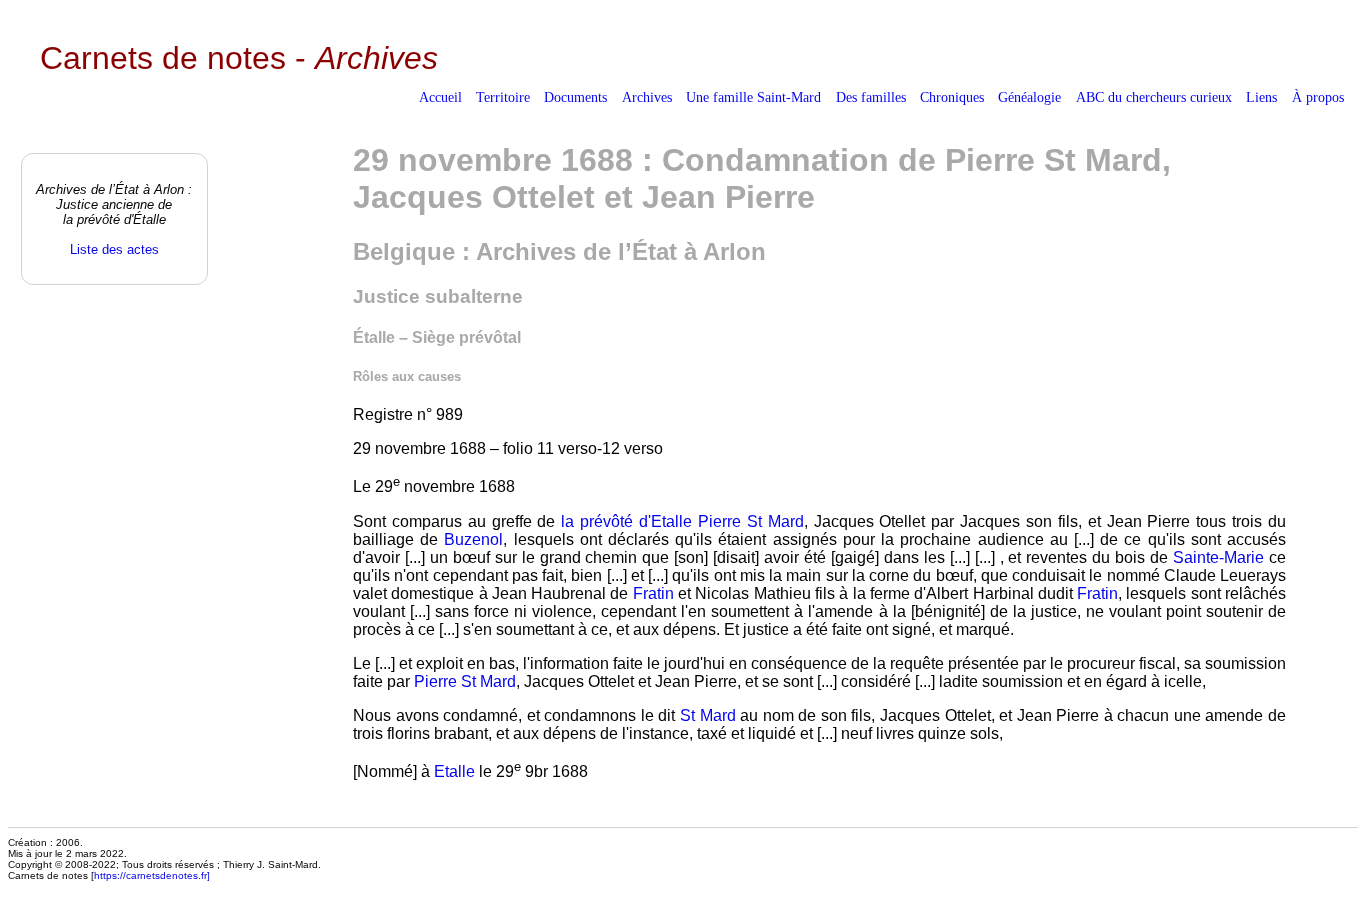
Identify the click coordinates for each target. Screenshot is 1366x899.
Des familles (871, 97)
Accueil (440, 97)
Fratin (653, 593)
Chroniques (952, 97)
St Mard (708, 715)
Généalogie (1029, 97)
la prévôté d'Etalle (626, 521)
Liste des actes (114, 249)
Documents (575, 97)
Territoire (503, 97)
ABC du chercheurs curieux (1154, 97)
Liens (1261, 97)
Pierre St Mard (751, 521)
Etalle (454, 771)
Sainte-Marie (1218, 557)
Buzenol (473, 539)
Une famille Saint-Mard (753, 97)
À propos (1318, 97)
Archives (647, 97)
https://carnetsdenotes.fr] (152, 875)
